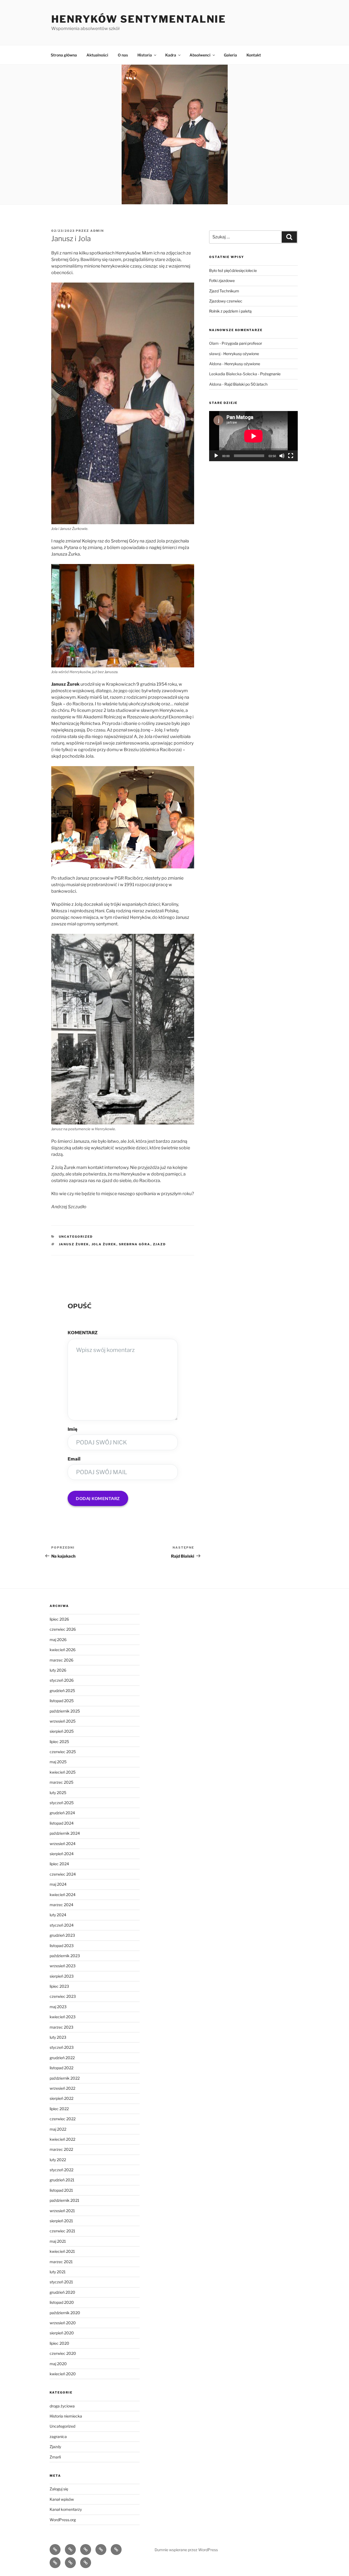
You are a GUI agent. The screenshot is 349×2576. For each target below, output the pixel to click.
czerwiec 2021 (62, 2231)
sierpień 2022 (61, 2098)
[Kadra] (116, 2550)
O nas (123, 55)
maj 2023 (58, 2007)
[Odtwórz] (216, 456)
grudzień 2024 (62, 1813)
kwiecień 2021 (62, 2251)
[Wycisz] (282, 456)
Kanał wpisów (62, 2499)
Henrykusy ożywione (241, 354)
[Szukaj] (289, 237)
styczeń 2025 (62, 1803)
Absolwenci (200, 55)
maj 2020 (58, 2364)
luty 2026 (58, 1670)
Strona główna (64, 55)
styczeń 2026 (62, 1680)
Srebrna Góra (135, 1244)
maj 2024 (58, 1884)
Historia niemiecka (66, 2416)
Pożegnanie (270, 374)
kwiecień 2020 (63, 2374)
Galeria (230, 55)
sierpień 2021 (61, 2221)
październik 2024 (65, 1833)
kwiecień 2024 (63, 1895)
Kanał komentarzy (66, 2509)
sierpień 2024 (62, 1854)
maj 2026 (58, 1640)
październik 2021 (64, 2200)
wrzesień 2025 (63, 1721)
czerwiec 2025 (63, 1752)
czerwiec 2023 (63, 1996)
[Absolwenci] (55, 2563)
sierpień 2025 (62, 1731)
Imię (73, 1429)
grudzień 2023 (62, 1935)
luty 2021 (58, 2272)
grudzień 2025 (62, 1691)
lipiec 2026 (59, 1619)
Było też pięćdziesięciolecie (233, 270)
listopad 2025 (62, 1701)
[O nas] (86, 2550)
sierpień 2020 (62, 2333)
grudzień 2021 (62, 2180)
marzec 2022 (61, 2149)
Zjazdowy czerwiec (226, 301)
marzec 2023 (61, 2027)
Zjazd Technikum (224, 291)
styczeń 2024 (62, 1925)
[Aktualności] (70, 2550)
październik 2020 (65, 2313)
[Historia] (101, 2550)
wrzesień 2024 (63, 1844)
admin (97, 231)
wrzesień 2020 (63, 2323)
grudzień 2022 (62, 2058)
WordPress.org (63, 2520)
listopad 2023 (62, 1946)
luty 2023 (58, 2037)
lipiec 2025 (59, 1742)
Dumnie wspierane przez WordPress (186, 2550)
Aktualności (97, 55)
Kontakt (254, 55)
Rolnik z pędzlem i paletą (230, 311)
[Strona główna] (55, 2550)
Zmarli (55, 2457)
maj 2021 (58, 2241)
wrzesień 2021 (62, 2211)
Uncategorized (76, 1237)
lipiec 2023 (59, 1986)
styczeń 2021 (61, 2282)
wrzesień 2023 (63, 1966)
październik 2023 (65, 1956)
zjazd (160, 1244)
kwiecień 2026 (63, 1650)
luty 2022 (58, 2160)
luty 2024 (58, 1915)
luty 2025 (58, 1793)
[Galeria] (70, 2563)
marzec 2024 (61, 1905)
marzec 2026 (61, 1660)
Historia (145, 55)
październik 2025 (65, 1711)
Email (74, 1459)
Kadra (171, 55)
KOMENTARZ (83, 1333)
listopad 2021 (61, 2190)
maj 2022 (58, 2129)
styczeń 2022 (61, 2170)
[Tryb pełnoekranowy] (291, 456)
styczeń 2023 (62, 2047)
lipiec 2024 (59, 1864)
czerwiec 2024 (63, 1874)
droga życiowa (62, 2406)
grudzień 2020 (62, 2292)
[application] (253, 436)
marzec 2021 (61, 2262)
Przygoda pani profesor (242, 343)
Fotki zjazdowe (222, 281)
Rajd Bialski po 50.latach (246, 384)
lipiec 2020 (59, 2343)
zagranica (58, 2436)
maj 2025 (58, 1762)
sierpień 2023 (62, 1976)
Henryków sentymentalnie (139, 19)
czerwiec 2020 (63, 2353)
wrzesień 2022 (62, 2088)
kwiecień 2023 (63, 2017)
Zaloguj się (59, 2489)
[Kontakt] (86, 2563)
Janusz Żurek (74, 1244)
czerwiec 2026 (63, 1629)
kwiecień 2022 (62, 2139)
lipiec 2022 (59, 2109)
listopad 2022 (61, 2068)
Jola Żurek (104, 1244)
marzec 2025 (61, 1782)
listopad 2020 (62, 2302)
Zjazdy (55, 2447)
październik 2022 (65, 2078)
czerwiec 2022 (63, 2119)
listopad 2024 (62, 1823)
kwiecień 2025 (63, 1772)
